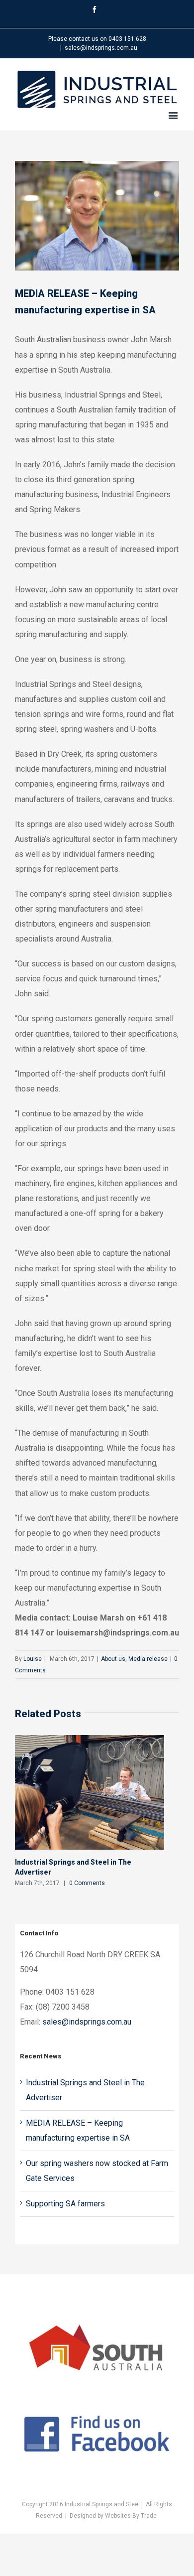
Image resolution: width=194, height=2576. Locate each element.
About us (113, 1659)
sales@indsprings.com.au (101, 48)
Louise (33, 1659)
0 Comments (87, 1883)
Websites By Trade (131, 2516)
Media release (148, 1659)
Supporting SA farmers (65, 2204)
